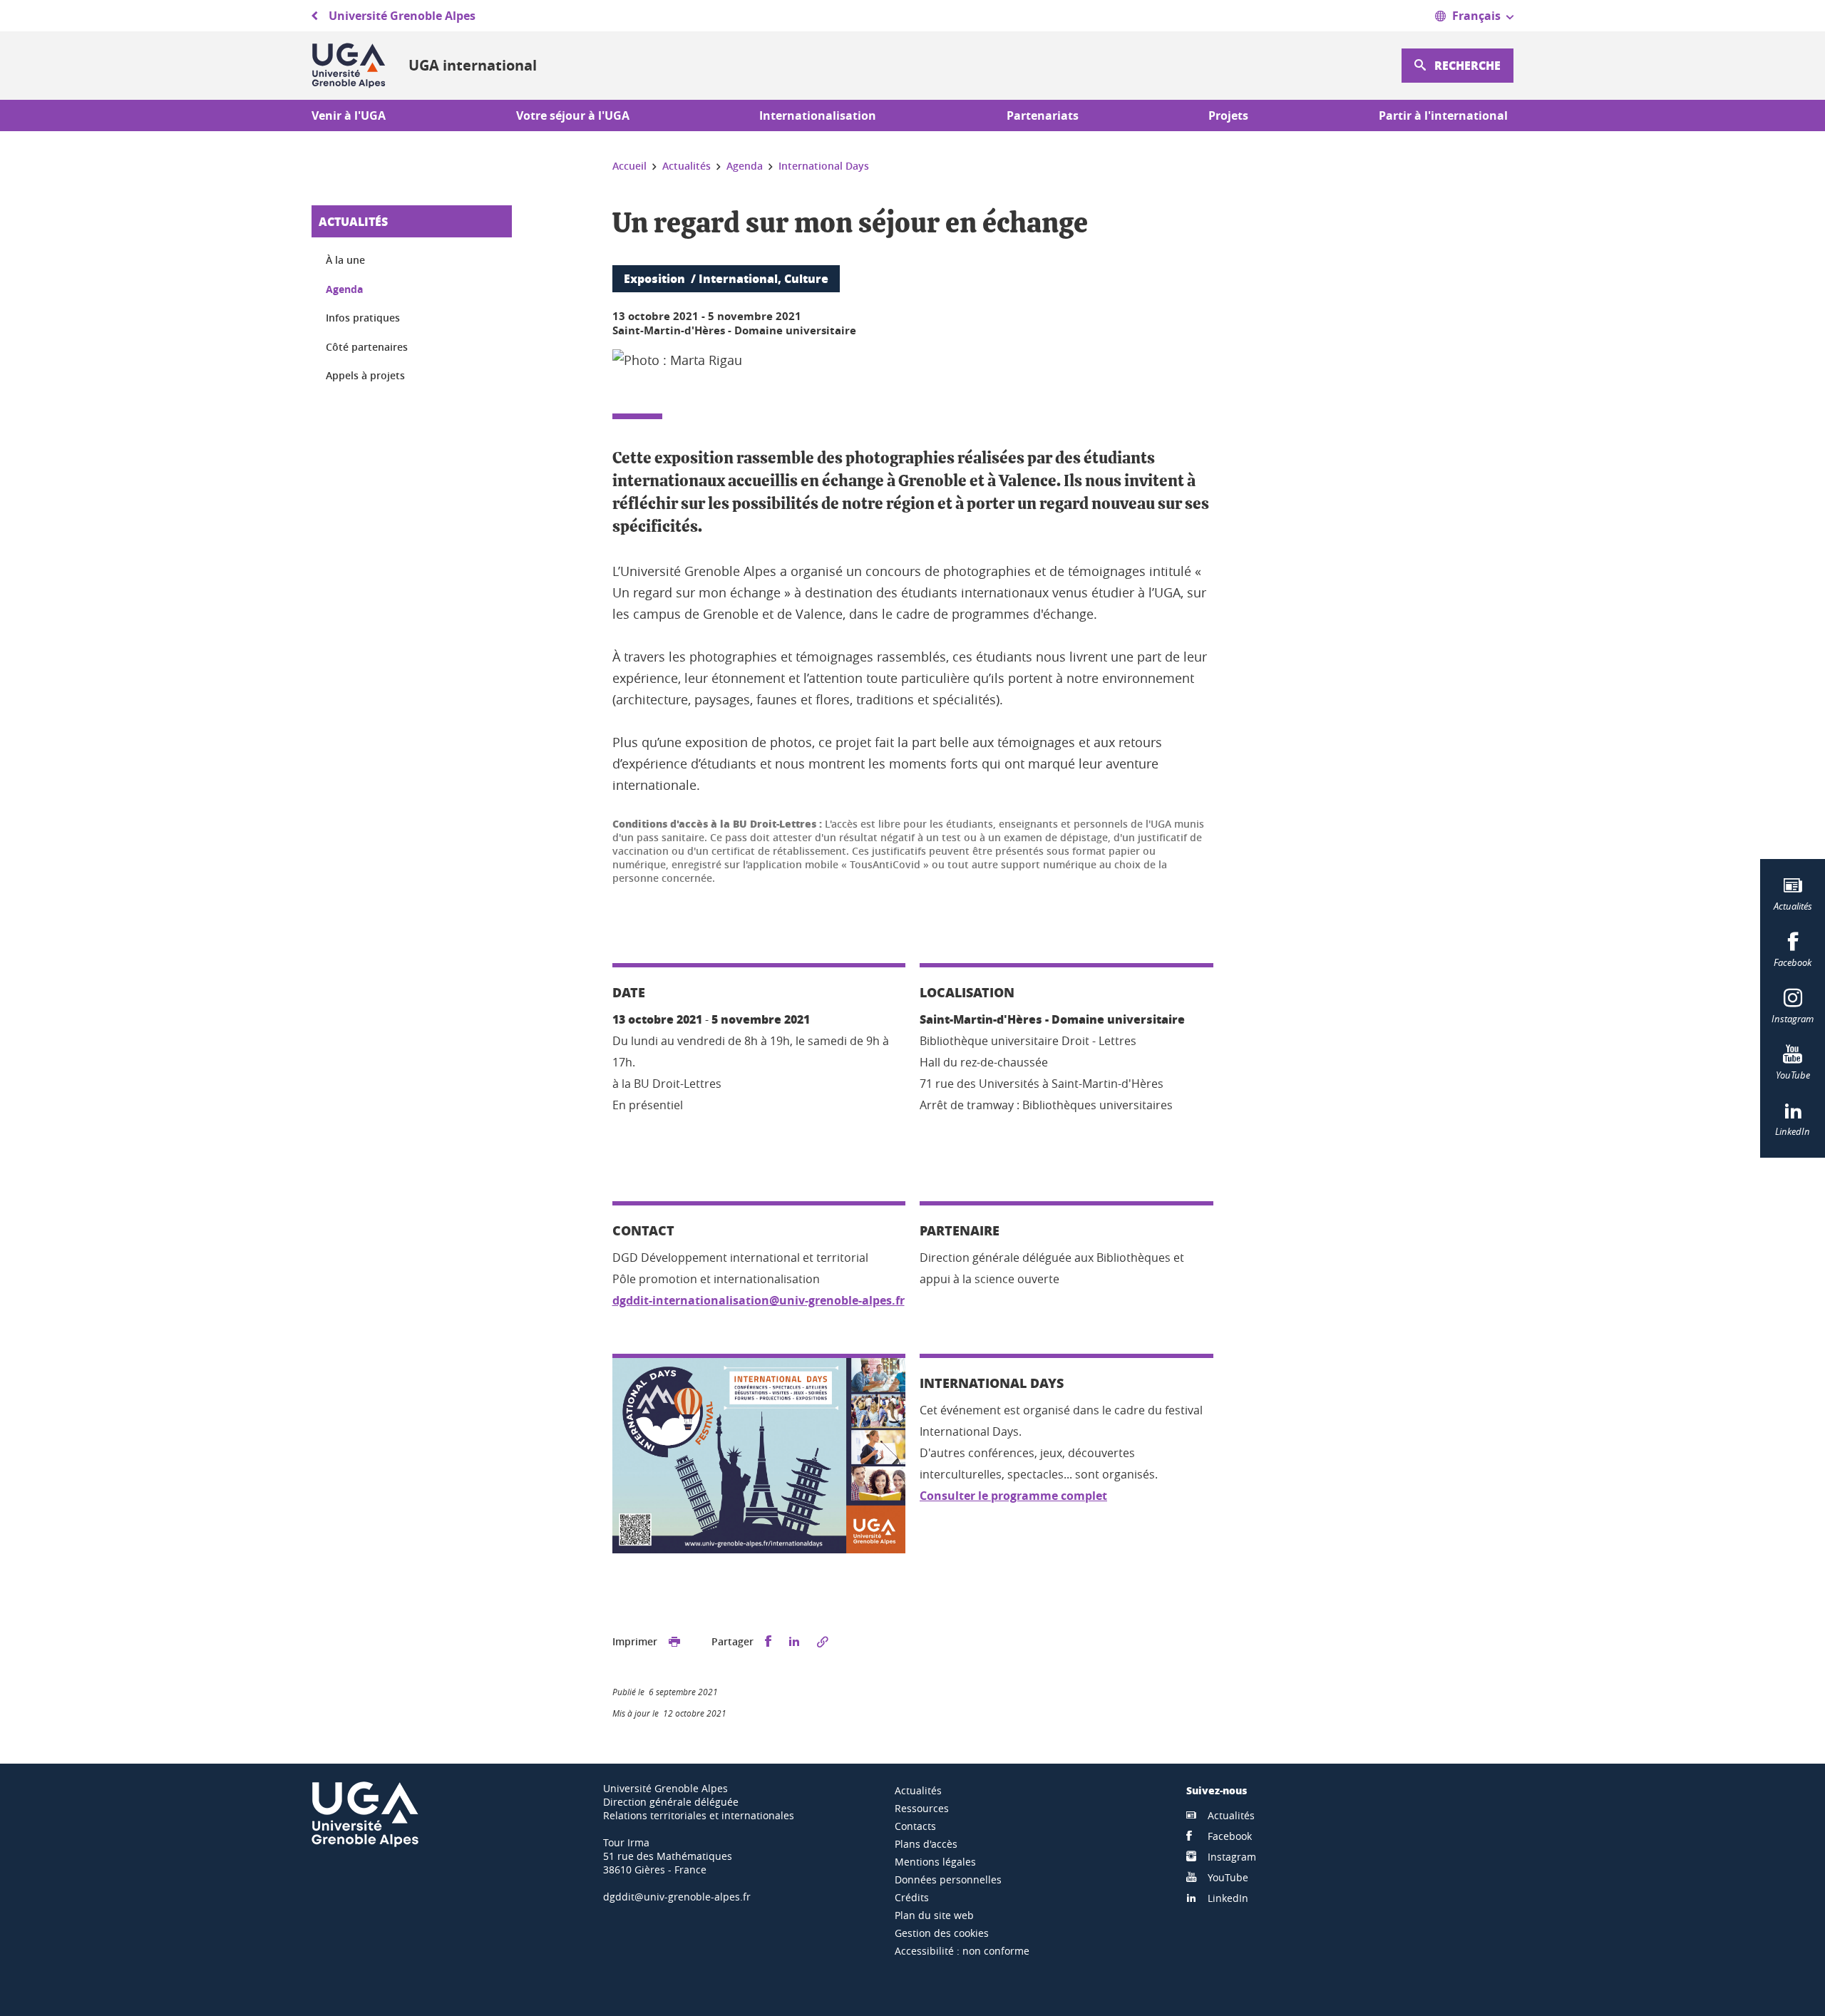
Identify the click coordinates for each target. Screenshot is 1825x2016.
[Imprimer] (674, 1642)
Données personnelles (948, 1879)
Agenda (344, 289)
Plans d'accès (926, 1844)
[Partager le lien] (823, 1642)
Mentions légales (935, 1862)
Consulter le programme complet (1013, 1496)
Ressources (922, 1808)
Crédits (912, 1897)
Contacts (915, 1826)
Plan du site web (934, 1915)
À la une (345, 260)
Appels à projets (365, 375)
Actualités (353, 221)
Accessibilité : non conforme (962, 1951)
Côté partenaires (367, 347)
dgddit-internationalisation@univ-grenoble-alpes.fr (759, 1300)
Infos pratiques (363, 318)
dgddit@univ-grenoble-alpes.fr (677, 1897)
